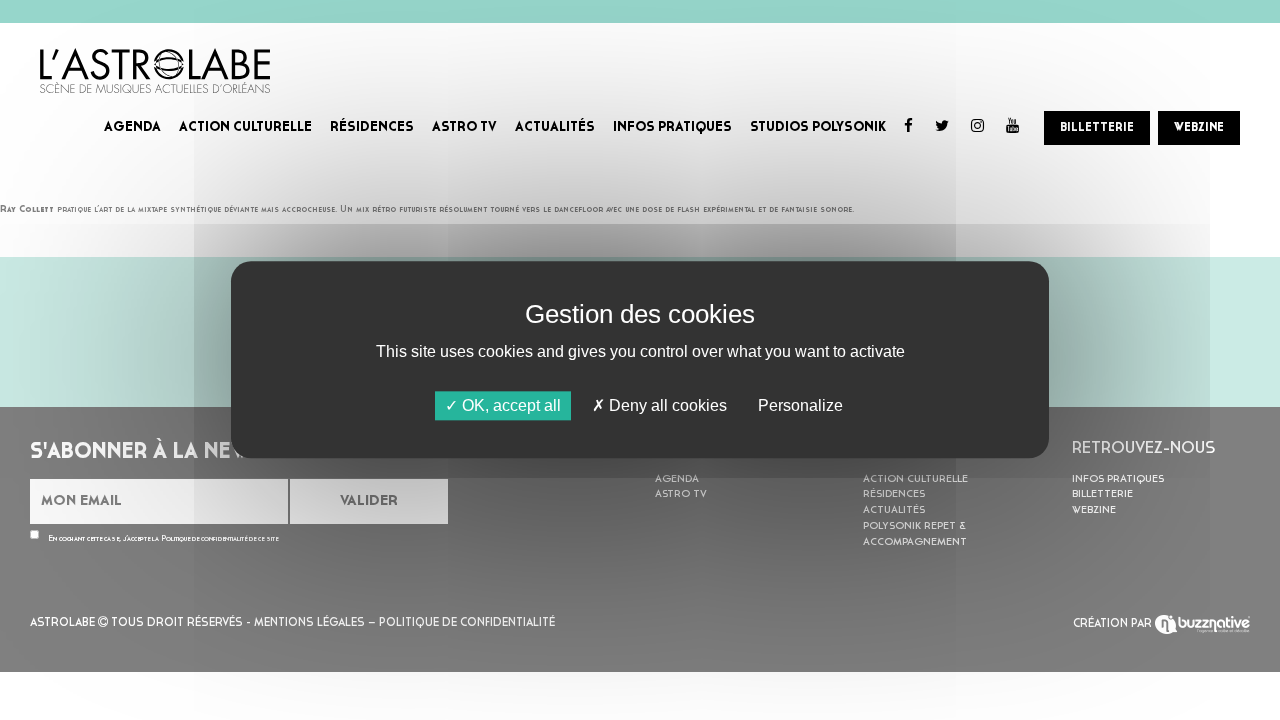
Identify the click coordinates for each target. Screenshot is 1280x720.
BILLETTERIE (1097, 128)
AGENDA (132, 127)
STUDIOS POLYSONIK (818, 127)
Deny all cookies (666, 405)
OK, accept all (509, 405)
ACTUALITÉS (555, 127)
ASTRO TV (464, 127)
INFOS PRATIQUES (672, 127)
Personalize (800, 405)
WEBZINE (1199, 128)
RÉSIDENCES (372, 127)
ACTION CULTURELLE (245, 127)
